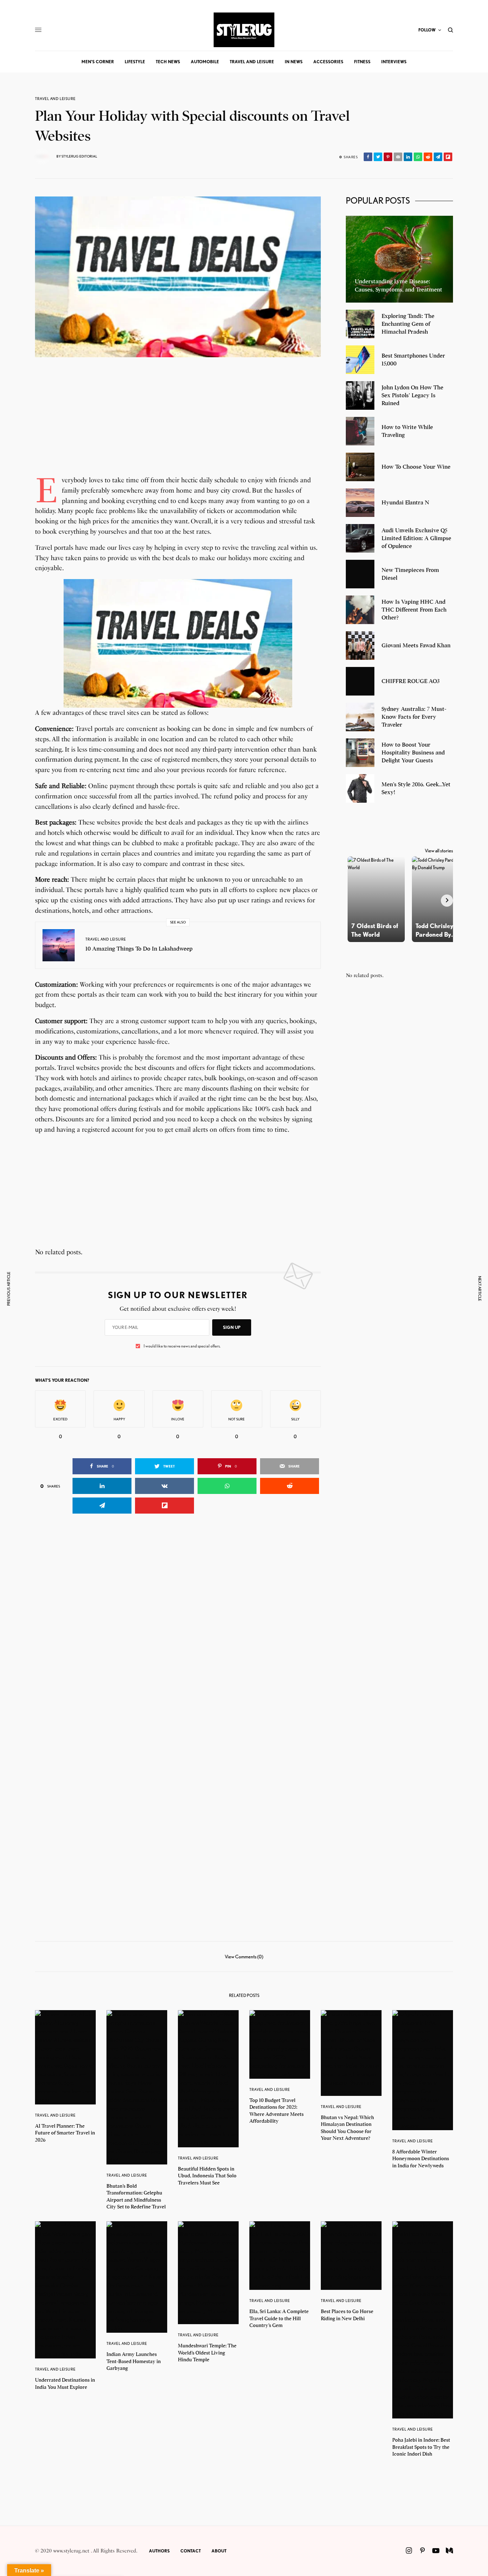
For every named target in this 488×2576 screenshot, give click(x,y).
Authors (159, 2551)
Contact (191, 2551)
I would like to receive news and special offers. (182, 1346)
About (219, 2551)
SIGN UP (232, 1327)
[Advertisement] (178, 425)
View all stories (439, 851)
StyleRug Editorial (79, 156)
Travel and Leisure (55, 99)
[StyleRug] (244, 30)
